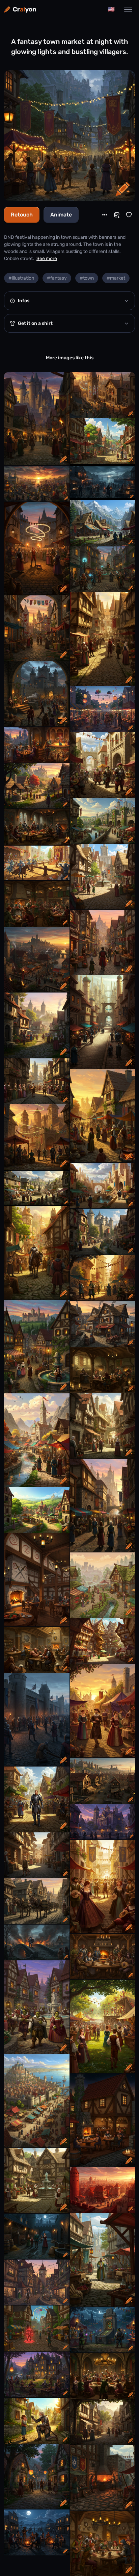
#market (116, 278)
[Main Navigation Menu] (128, 9)
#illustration (21, 278)
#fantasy (57, 278)
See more (47, 259)
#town (87, 278)
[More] (105, 215)
